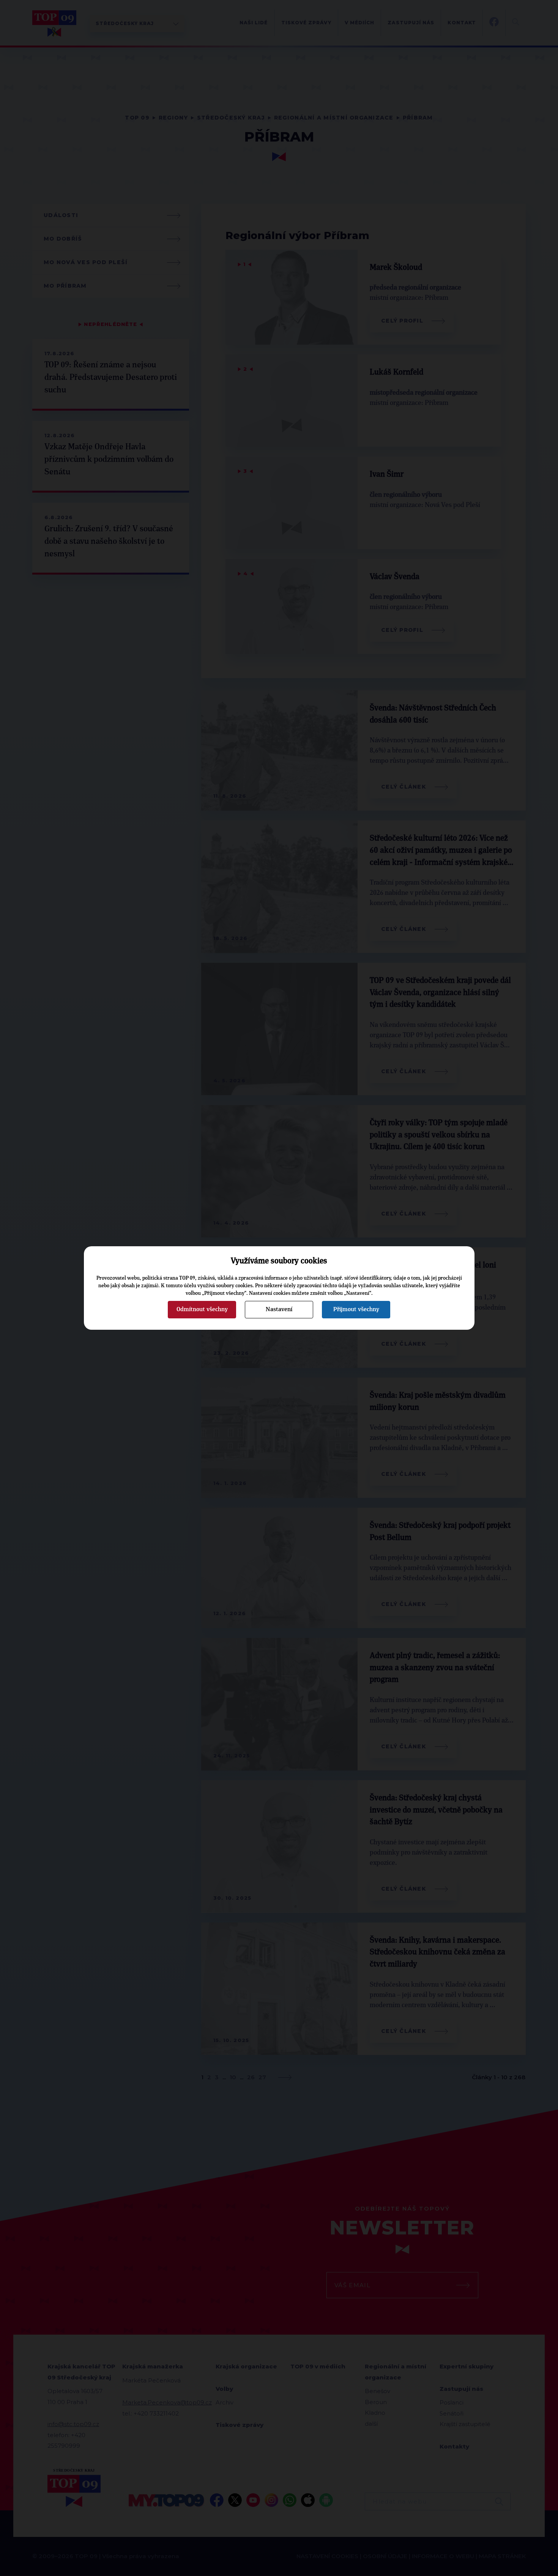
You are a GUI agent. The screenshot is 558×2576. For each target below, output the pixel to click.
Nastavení (279, 1309)
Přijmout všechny (356, 1309)
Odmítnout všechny (202, 1309)
